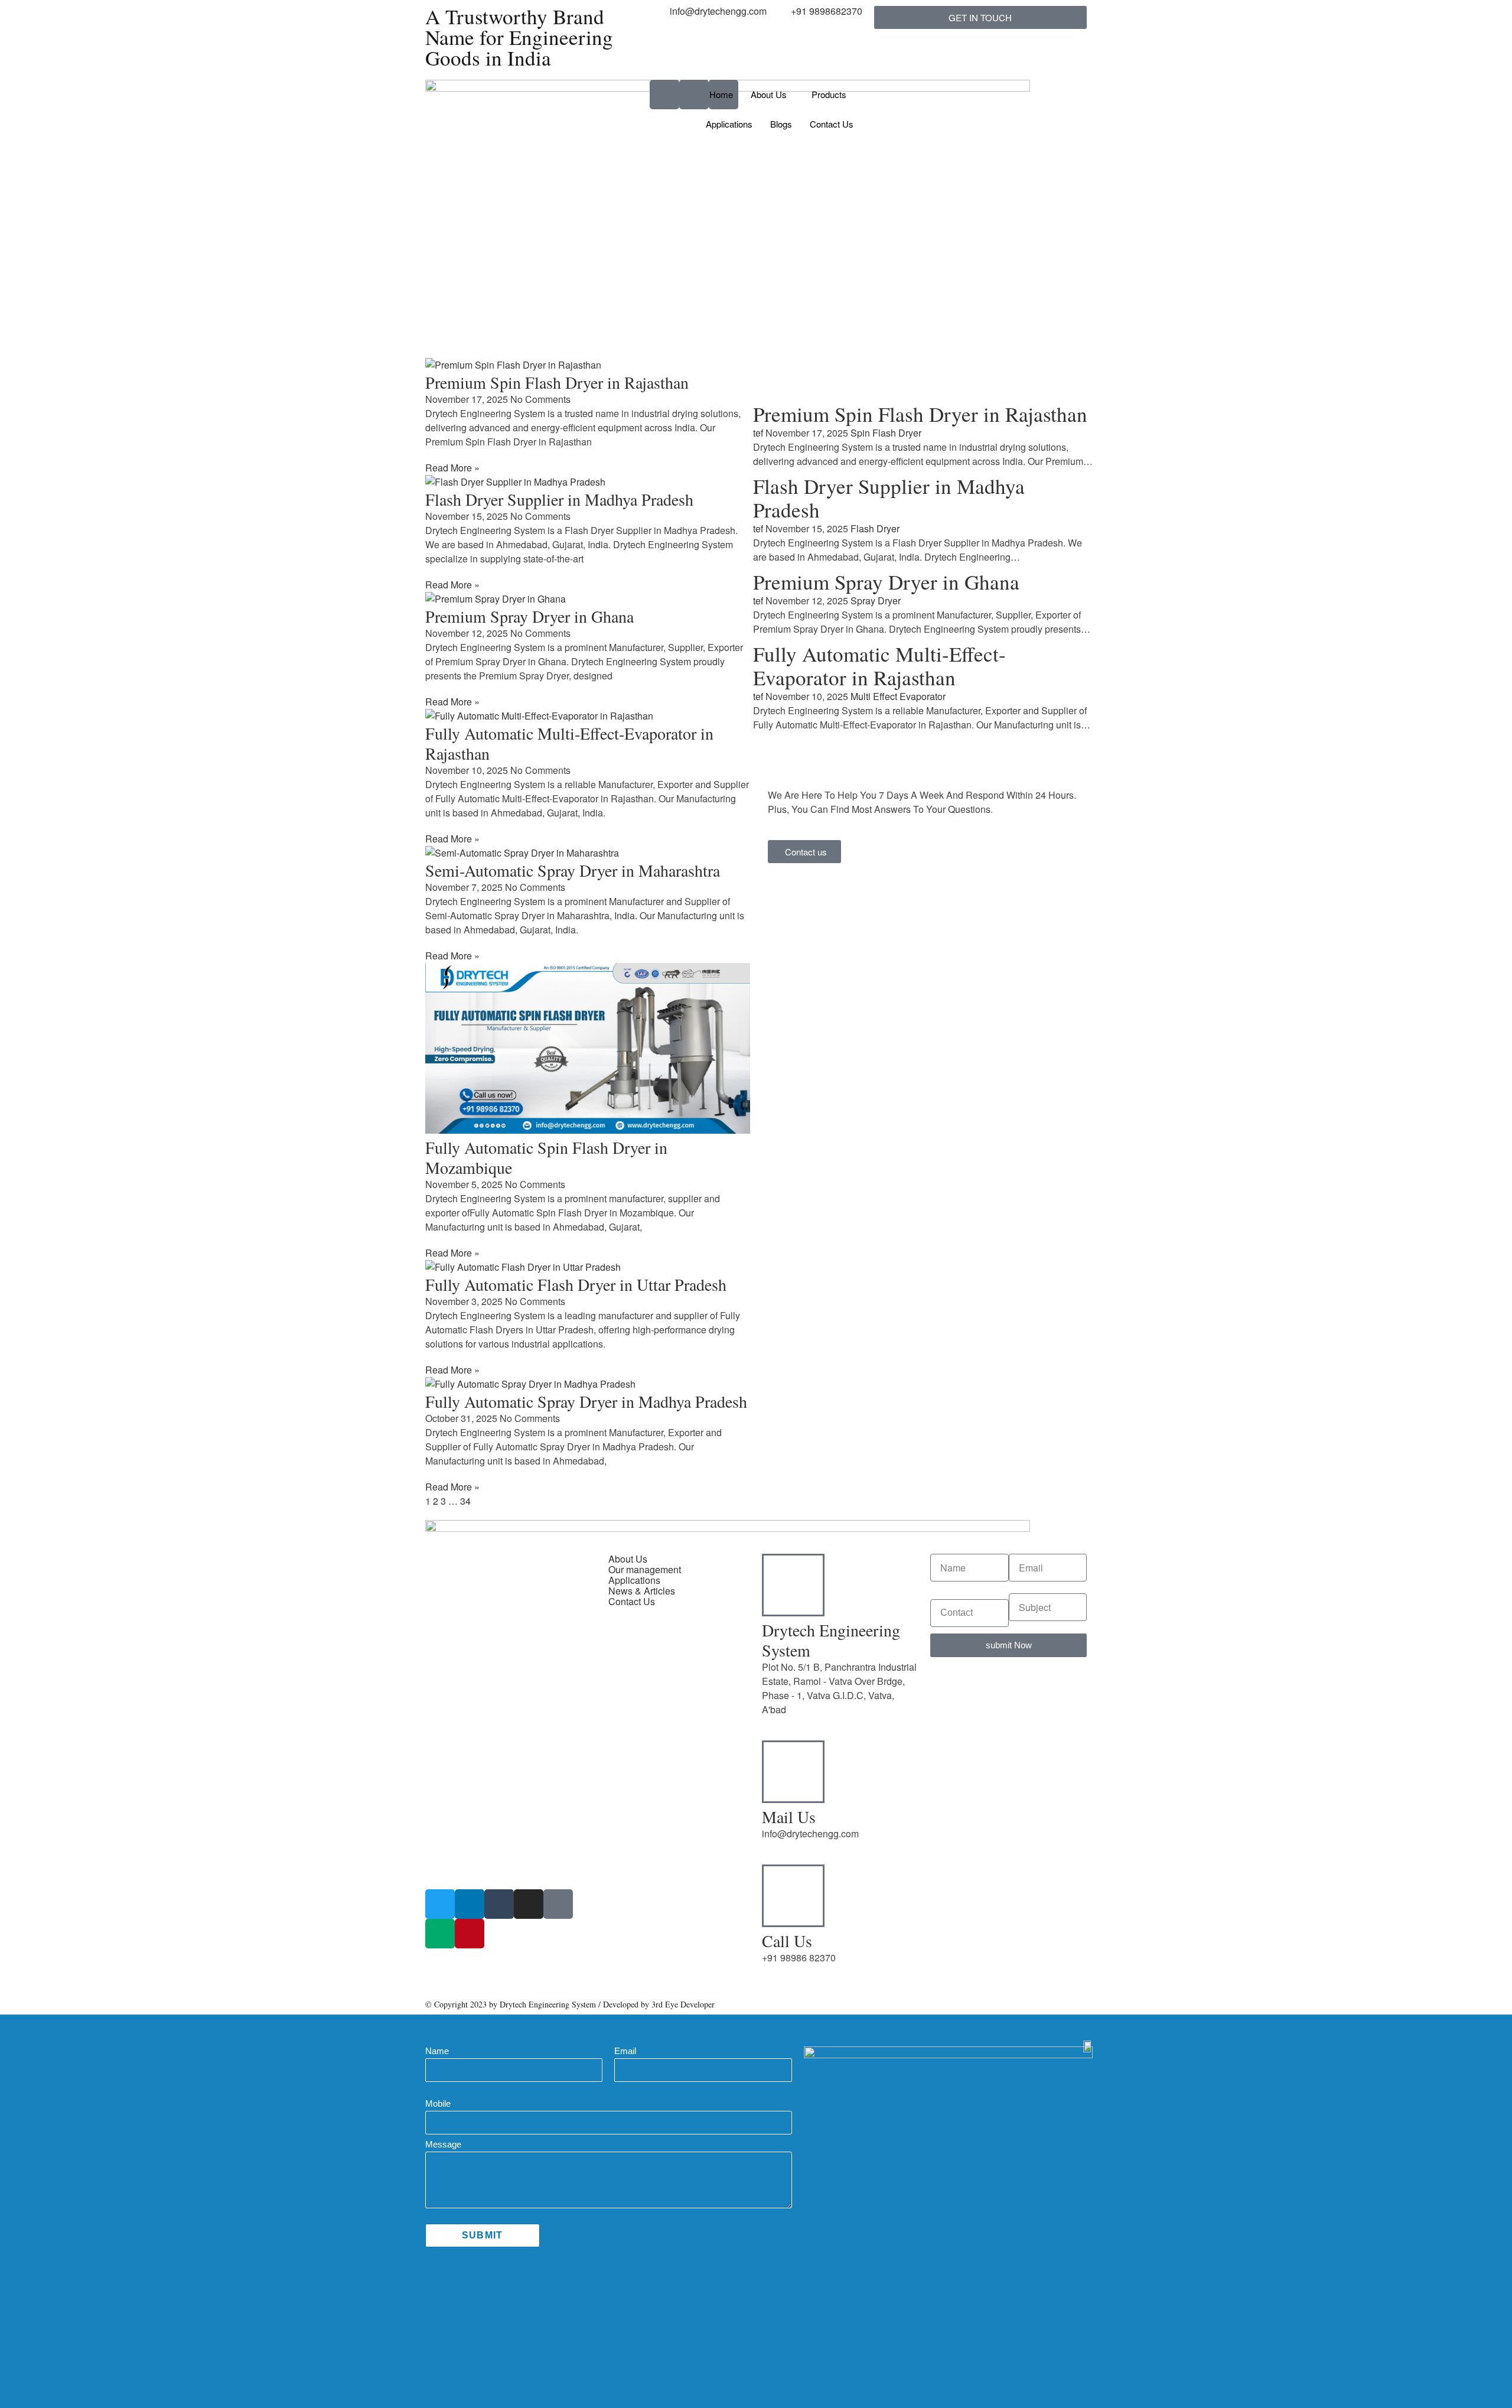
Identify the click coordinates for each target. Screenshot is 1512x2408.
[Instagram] (529, 1904)
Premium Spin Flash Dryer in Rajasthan (557, 382)
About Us (769, 94)
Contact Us (832, 124)
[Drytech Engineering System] (793, 1585)
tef (758, 433)
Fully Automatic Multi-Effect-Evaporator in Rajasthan (569, 743)
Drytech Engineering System (831, 1640)
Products (829, 94)
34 (465, 1501)
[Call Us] (793, 1896)
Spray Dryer (876, 601)
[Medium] (440, 1934)
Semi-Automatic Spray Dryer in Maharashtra (573, 870)
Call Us (787, 1941)
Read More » (452, 468)
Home (721, 94)
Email (625, 2051)
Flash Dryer (875, 528)
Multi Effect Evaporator (898, 696)
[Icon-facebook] (558, 1904)
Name (437, 2051)
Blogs (781, 124)
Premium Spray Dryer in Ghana (529, 616)
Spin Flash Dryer (886, 433)
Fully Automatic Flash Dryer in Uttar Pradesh (576, 1284)
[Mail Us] (793, 1772)
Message (443, 2144)
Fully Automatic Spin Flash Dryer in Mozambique (546, 1157)
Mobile (438, 2103)
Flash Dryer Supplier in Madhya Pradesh (559, 499)
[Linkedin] (470, 1904)
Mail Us (789, 1817)
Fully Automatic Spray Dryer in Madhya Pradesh (586, 1401)
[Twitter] (440, 1904)
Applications (729, 124)
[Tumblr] (499, 1904)
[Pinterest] (470, 1934)
